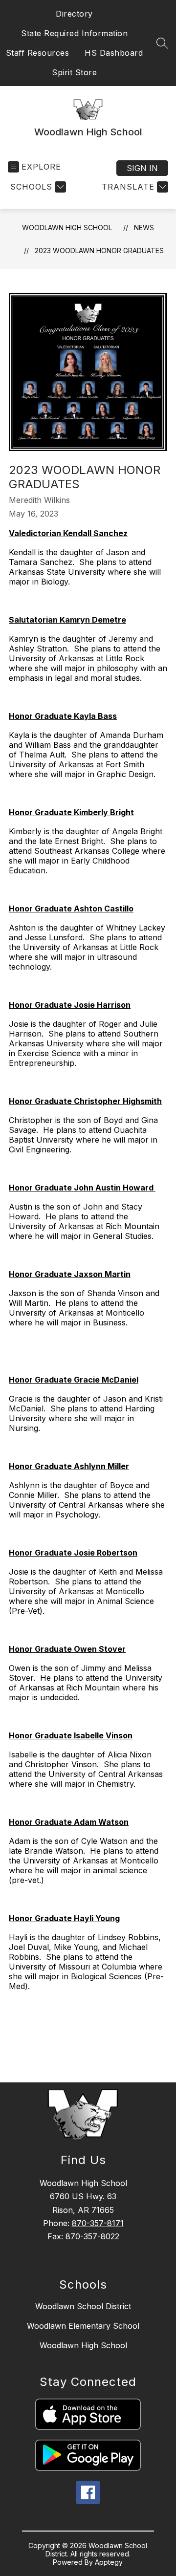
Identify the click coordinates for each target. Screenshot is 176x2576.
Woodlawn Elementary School (83, 2326)
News (144, 227)
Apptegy (109, 2562)
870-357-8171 (98, 2223)
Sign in (142, 168)
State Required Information (74, 33)
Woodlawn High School (67, 227)
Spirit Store (74, 72)
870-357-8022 (92, 2236)
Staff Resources (38, 53)
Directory (74, 14)
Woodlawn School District (83, 2306)
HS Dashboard (114, 53)
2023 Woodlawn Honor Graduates (99, 250)
